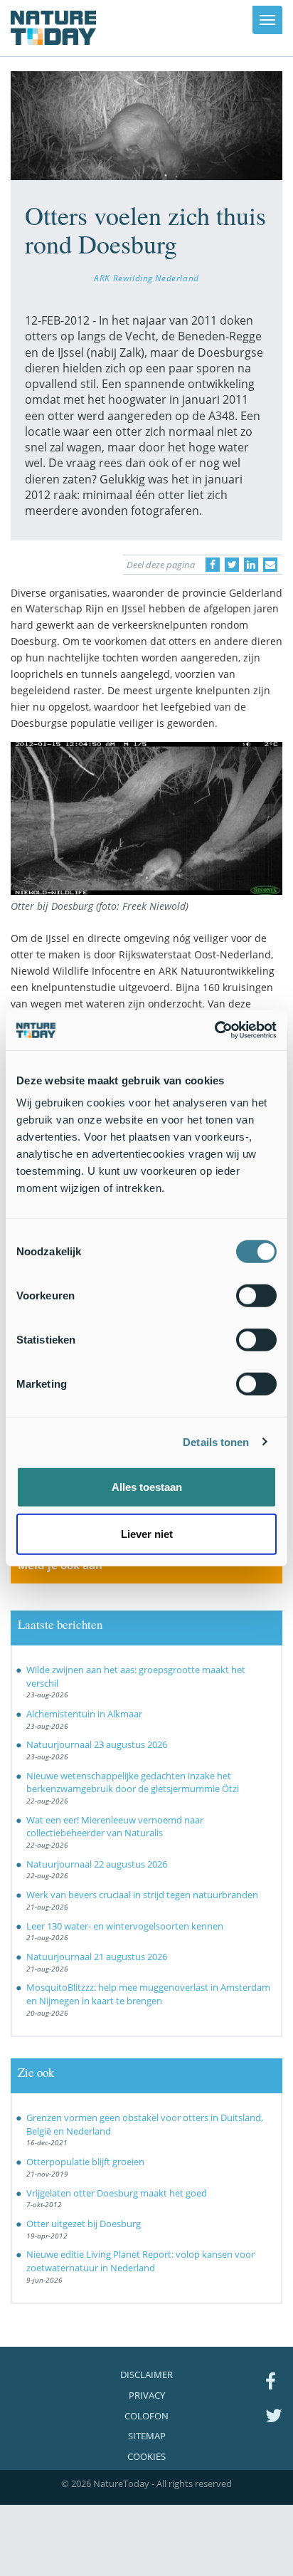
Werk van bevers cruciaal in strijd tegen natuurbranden (142, 1895)
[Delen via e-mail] (270, 565)
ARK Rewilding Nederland (146, 278)
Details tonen (216, 1441)
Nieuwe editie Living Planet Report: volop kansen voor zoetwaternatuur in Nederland (140, 2261)
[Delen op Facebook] (213, 565)
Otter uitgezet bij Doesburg (84, 2224)
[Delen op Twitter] (232, 565)
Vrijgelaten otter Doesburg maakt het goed (117, 2193)
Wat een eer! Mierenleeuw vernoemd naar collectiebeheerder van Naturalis (115, 1827)
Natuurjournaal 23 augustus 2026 (97, 1744)
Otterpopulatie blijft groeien (85, 2162)
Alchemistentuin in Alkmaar (84, 1714)
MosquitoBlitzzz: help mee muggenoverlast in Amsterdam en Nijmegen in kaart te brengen (148, 1994)
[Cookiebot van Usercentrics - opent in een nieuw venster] (214, 1030)
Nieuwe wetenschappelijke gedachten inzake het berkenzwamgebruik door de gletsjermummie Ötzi (133, 1782)
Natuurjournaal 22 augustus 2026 (97, 1864)
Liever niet (147, 1533)
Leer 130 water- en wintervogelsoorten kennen (125, 1926)
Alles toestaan (147, 1487)
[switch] (256, 1296)
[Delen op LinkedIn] (251, 565)
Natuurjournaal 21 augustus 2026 (97, 1957)
